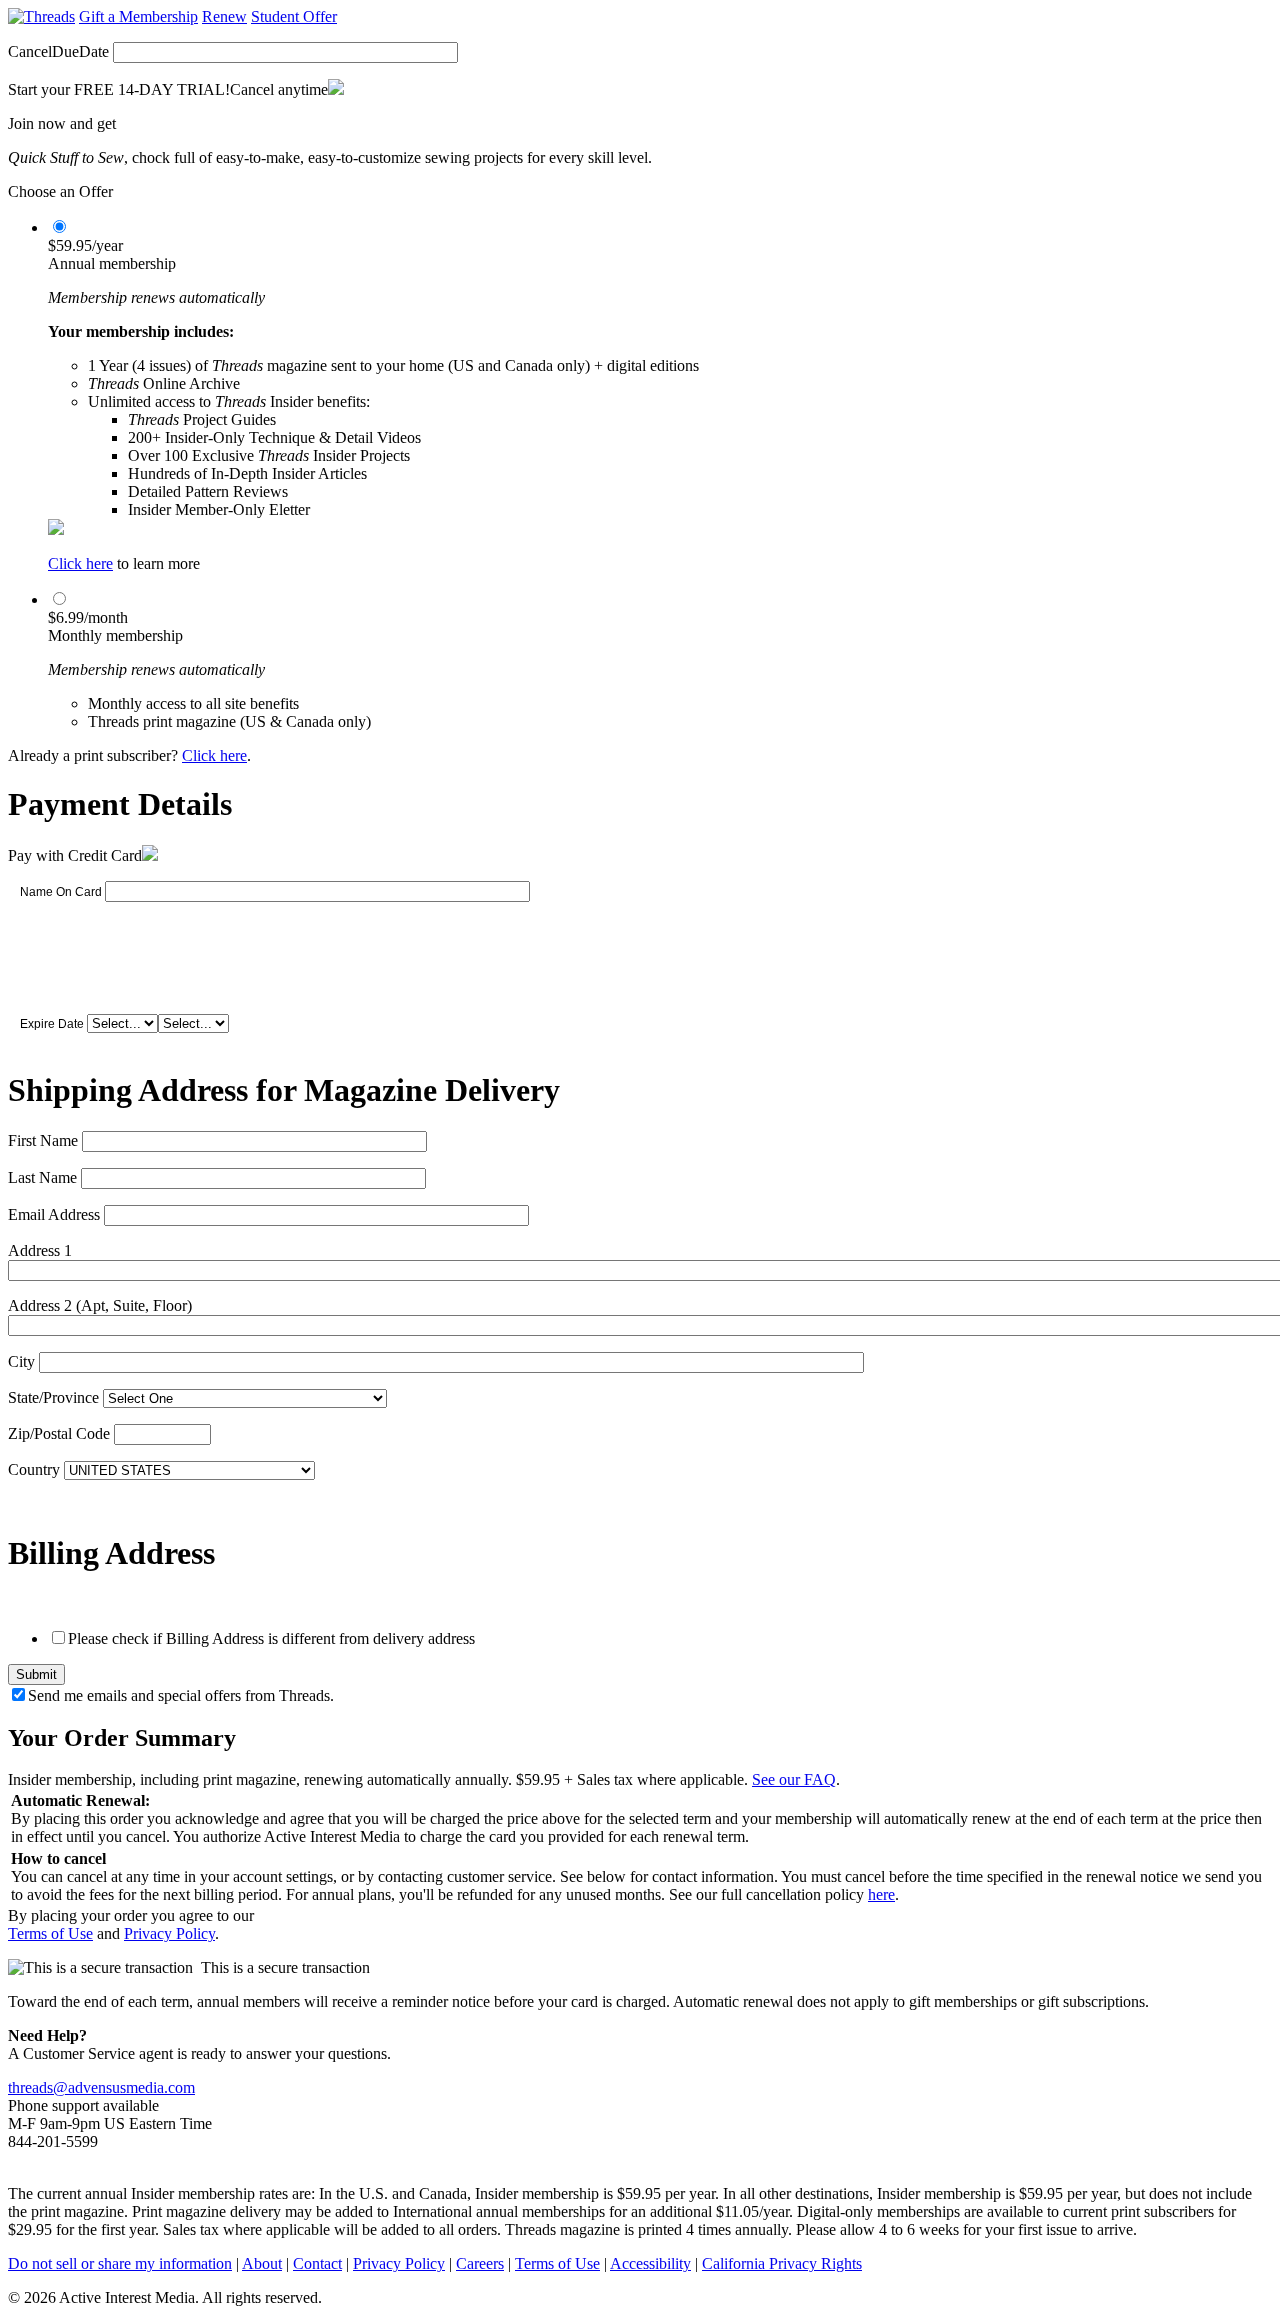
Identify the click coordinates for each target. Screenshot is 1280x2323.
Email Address (54, 1214)
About (262, 2263)
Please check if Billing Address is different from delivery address (271, 1638)
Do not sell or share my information (120, 2263)
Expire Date (52, 1024)
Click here (80, 563)
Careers (480, 2263)
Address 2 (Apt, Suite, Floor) (100, 1305)
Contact (317, 2263)
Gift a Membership (138, 16)
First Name (43, 1140)
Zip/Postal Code (59, 1433)
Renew (224, 16)
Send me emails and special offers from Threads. (181, 1695)
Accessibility (650, 2263)
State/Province (53, 1397)
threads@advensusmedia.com (101, 2087)
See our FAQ (794, 1779)
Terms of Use (50, 1933)
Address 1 (40, 1250)
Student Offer (294, 16)
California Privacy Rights (782, 2263)
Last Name (42, 1177)
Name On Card (61, 892)
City (21, 1361)
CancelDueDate (58, 51)
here (881, 1894)
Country (34, 1469)
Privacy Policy (169, 1933)
